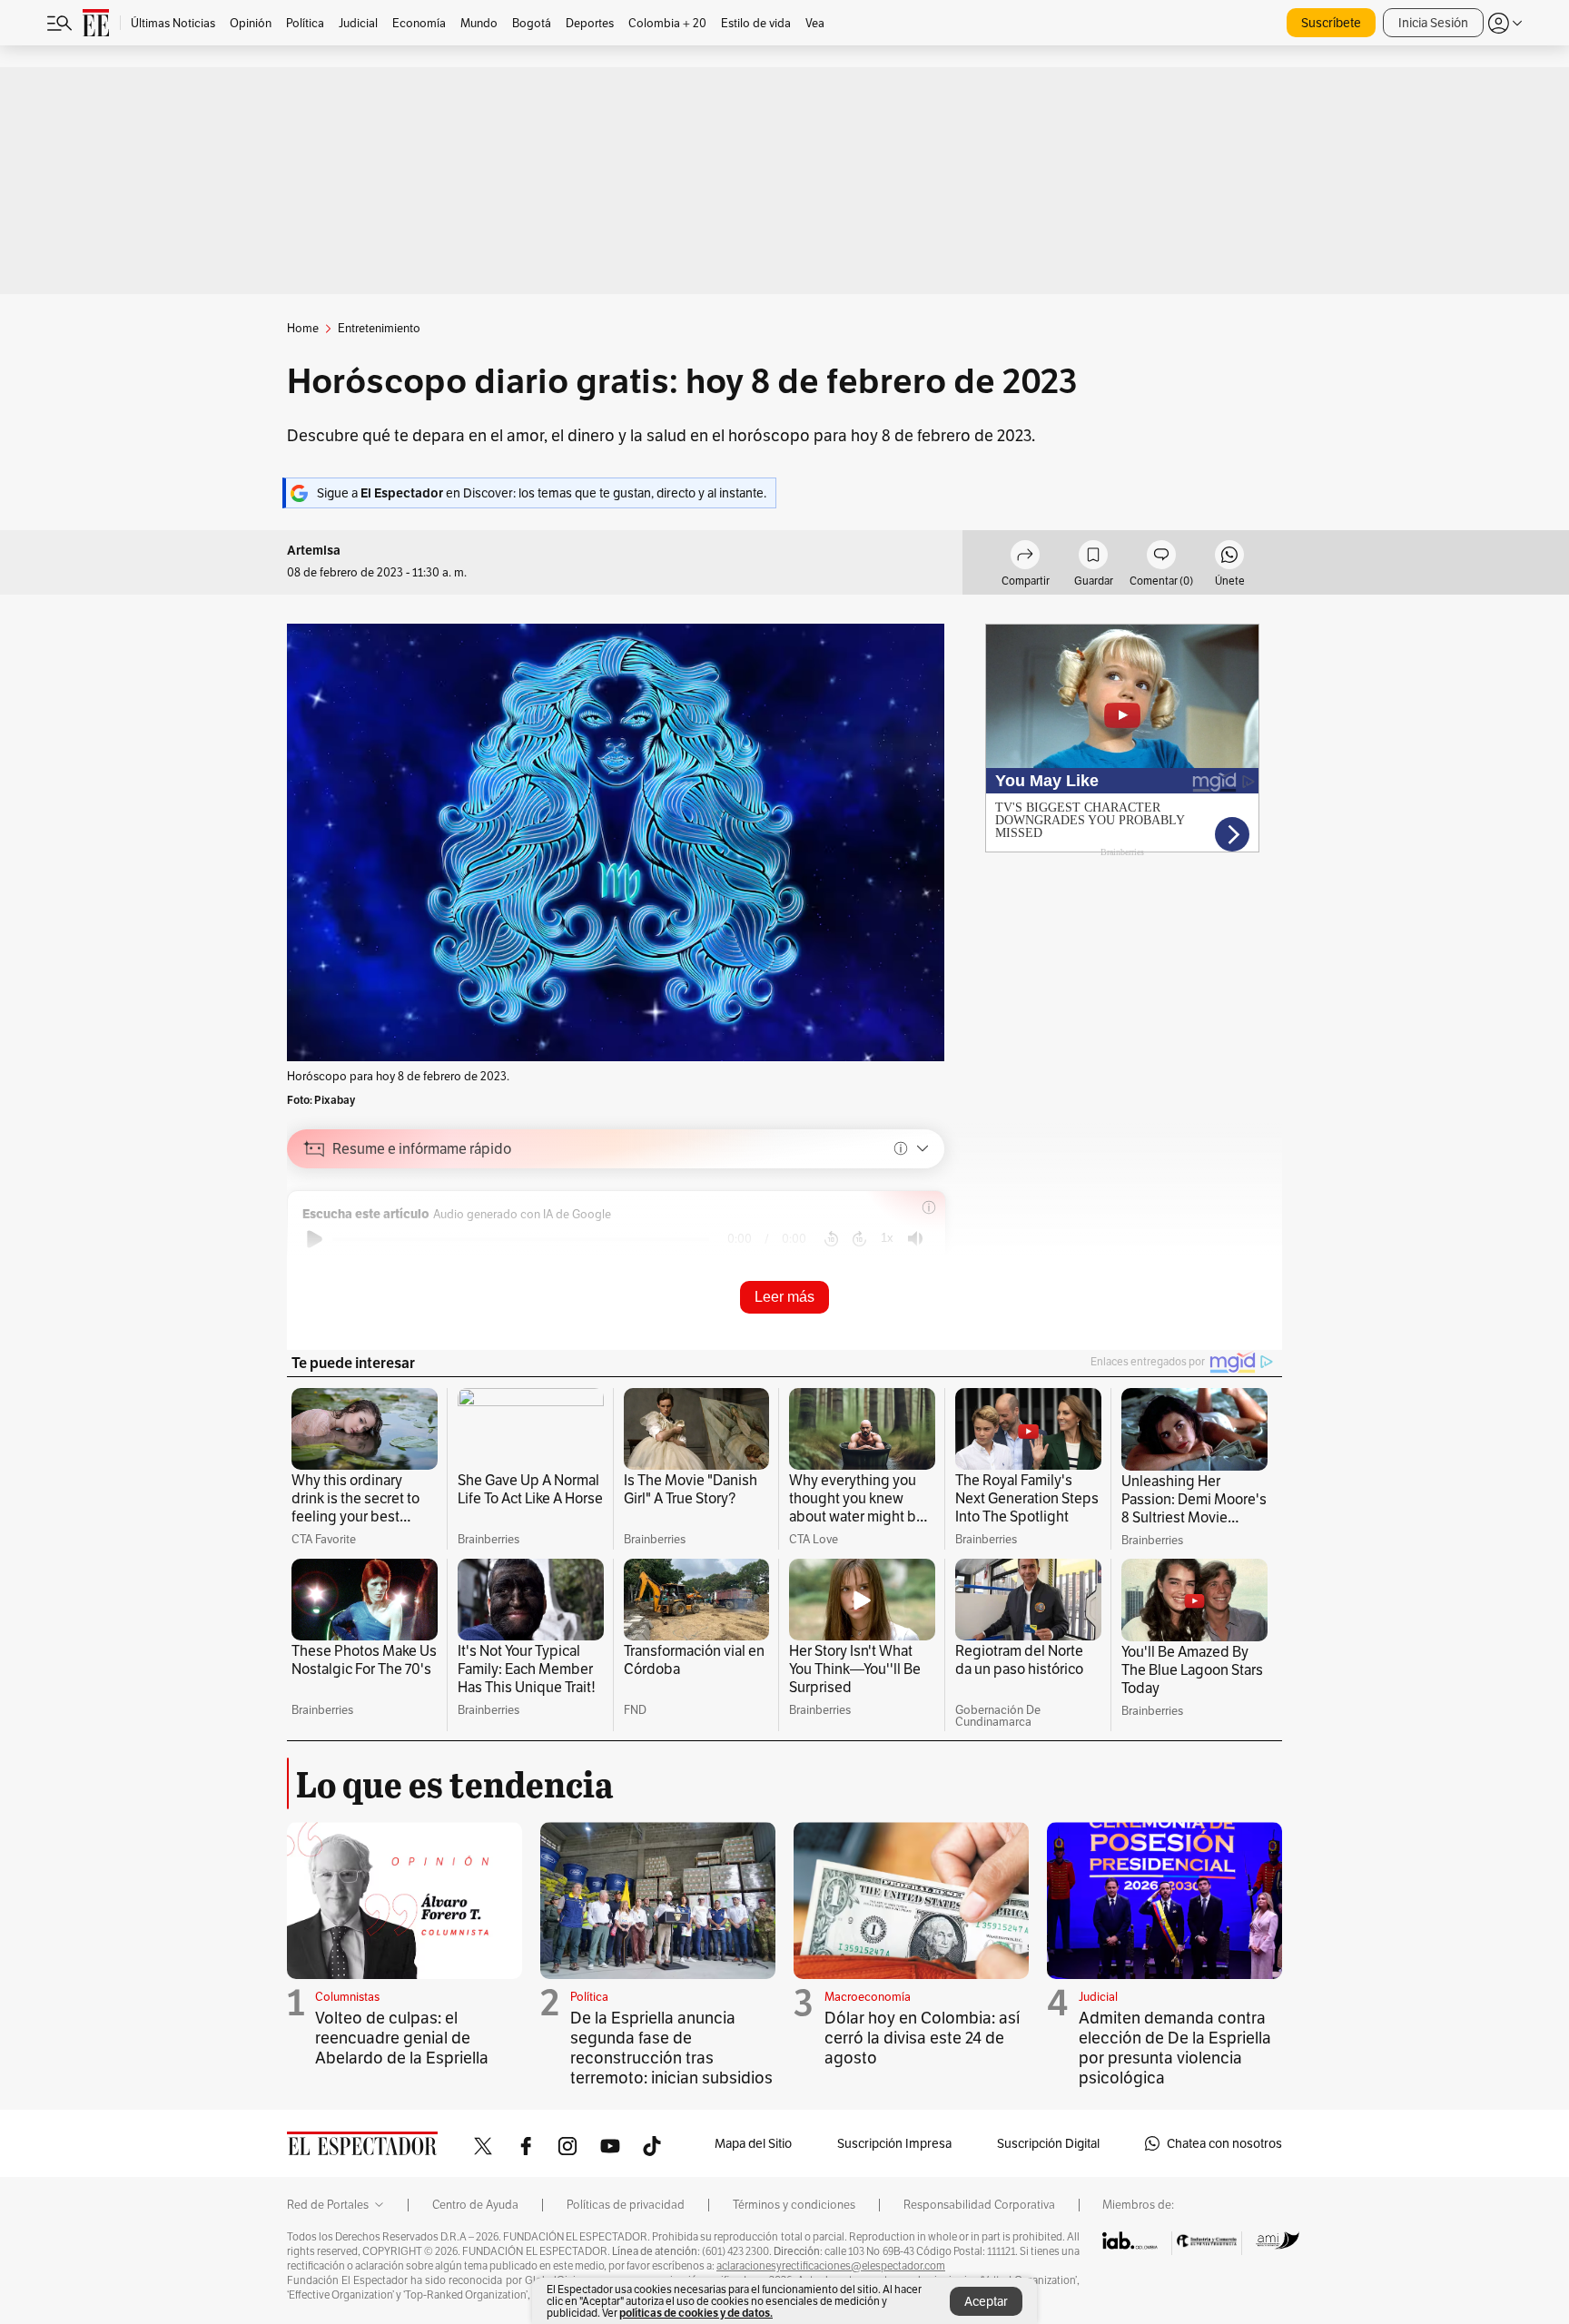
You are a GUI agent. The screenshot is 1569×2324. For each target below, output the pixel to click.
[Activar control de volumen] (915, 1239)
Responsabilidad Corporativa (979, 2205)
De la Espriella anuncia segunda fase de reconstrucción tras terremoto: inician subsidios (671, 2048)
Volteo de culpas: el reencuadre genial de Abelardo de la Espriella (402, 2038)
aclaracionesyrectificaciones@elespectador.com (831, 2266)
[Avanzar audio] (859, 1239)
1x (887, 1238)
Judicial (1098, 1997)
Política (589, 1997)
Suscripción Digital (1048, 2143)
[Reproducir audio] (315, 1239)
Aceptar (986, 2301)
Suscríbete (1331, 23)
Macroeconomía (868, 1997)
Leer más (784, 1297)
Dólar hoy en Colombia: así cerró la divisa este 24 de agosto (922, 2038)
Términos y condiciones (794, 2205)
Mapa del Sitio (753, 2143)
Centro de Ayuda (475, 2205)
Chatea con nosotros (1224, 2143)
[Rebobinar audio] (831, 1239)
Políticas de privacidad (626, 2205)
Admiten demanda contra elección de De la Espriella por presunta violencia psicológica (1175, 2048)
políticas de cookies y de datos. (696, 2313)
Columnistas (347, 1997)
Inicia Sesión (1433, 23)
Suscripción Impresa (894, 2143)
